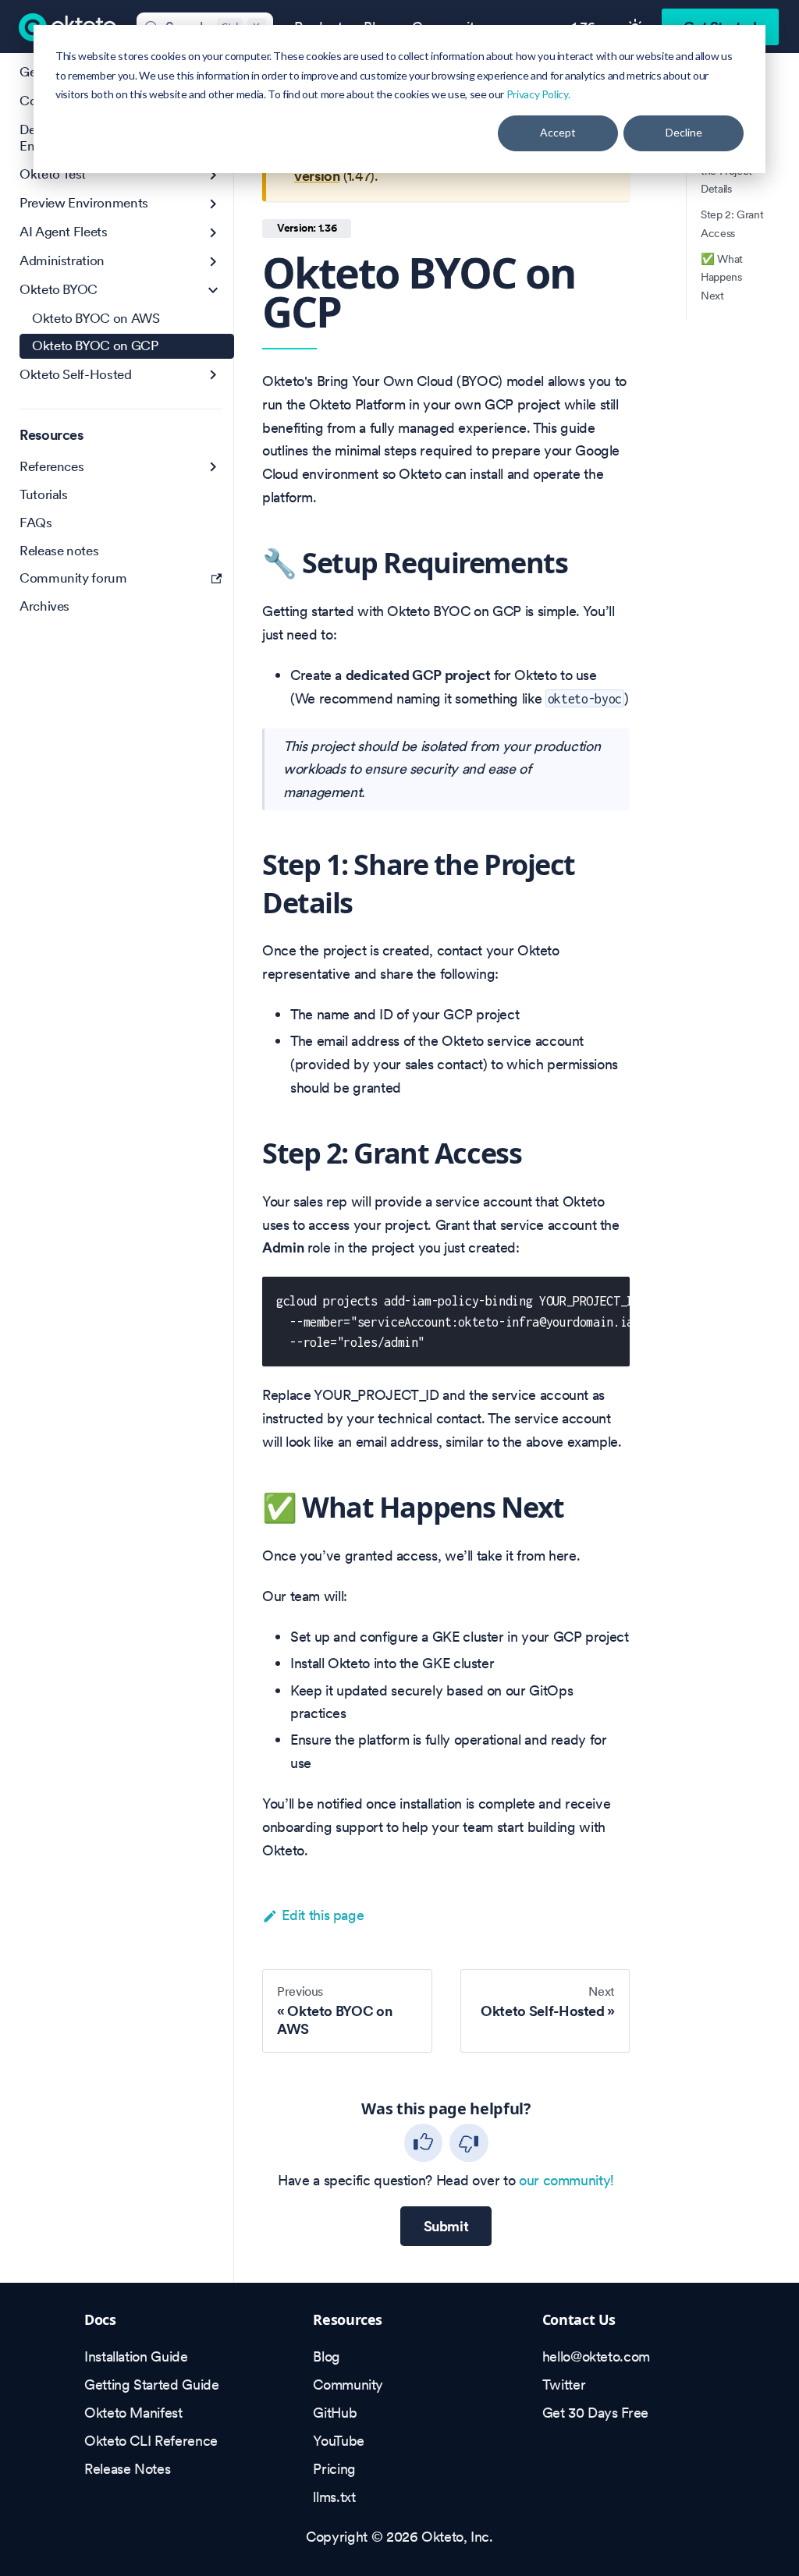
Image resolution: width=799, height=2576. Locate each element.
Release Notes (127, 2469)
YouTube (338, 2441)
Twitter (564, 2385)
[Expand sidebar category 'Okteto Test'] (213, 175)
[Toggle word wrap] (577, 1299)
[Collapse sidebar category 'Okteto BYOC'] (213, 291)
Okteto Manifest (133, 2413)
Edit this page (323, 1915)
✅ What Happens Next (722, 278)
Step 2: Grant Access (732, 224)
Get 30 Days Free (595, 2413)
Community (348, 2385)
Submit (446, 2226)
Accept (558, 132)
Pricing (334, 2469)
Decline (684, 132)
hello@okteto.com (596, 2356)
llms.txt (334, 2497)
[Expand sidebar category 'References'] (213, 467)
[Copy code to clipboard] (608, 1299)
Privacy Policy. (538, 94)
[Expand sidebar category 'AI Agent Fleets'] (213, 233)
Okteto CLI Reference (151, 2441)
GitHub (335, 2413)
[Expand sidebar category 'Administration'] (213, 262)
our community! (566, 2180)
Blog (327, 2356)
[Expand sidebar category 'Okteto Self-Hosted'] (213, 375)
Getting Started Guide (151, 2385)
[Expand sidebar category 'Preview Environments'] (213, 204)
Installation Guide (136, 2356)
